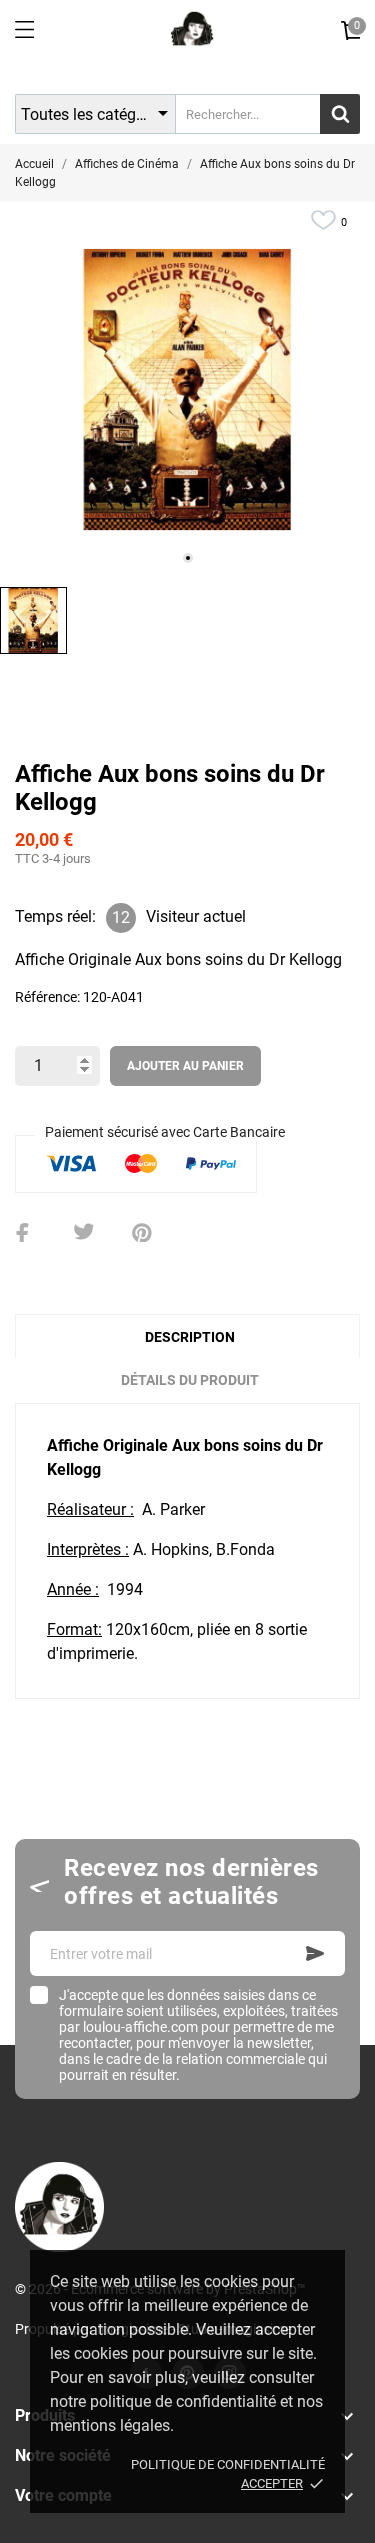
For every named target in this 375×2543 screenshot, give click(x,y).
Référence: (47, 997)
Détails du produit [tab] (190, 1380)
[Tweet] (84, 1233)
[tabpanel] (187, 389)
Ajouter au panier (185, 1066)
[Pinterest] (142, 1233)
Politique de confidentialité (228, 2464)
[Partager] (26, 1233)
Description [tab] (190, 1337)
